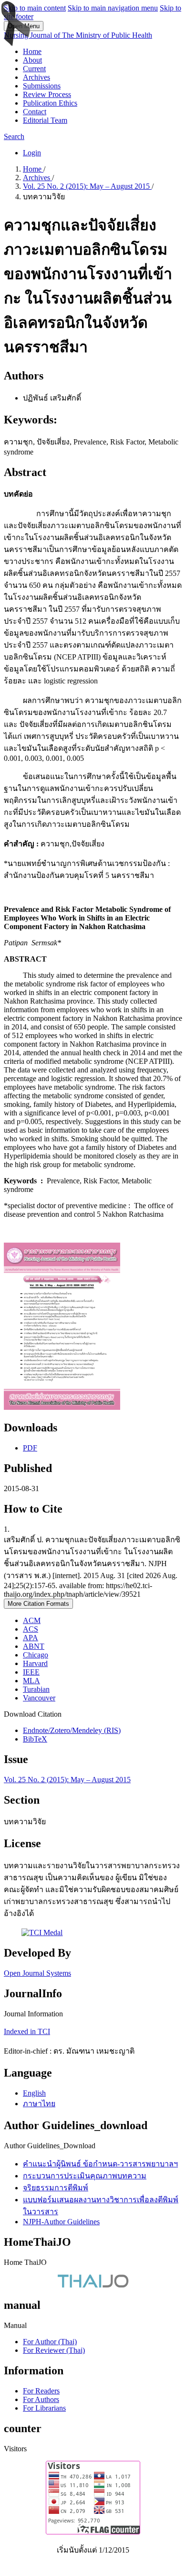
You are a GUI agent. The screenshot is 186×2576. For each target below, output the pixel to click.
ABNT (34, 1646)
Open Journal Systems (37, 1973)
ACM (32, 1620)
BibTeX (35, 1739)
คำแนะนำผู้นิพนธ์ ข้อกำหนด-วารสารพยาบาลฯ (100, 2164)
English (34, 2093)
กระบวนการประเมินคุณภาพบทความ (85, 2176)
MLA (31, 1681)
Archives (36, 77)
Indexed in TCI (27, 2031)
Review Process (47, 94)
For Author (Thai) (50, 2342)
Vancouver (39, 1698)
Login (32, 153)
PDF (30, 1448)
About (32, 60)
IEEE (31, 1672)
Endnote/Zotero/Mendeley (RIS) (72, 1730)
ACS (31, 1629)
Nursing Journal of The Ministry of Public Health (78, 35)
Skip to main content (35, 8)
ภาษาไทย (39, 2104)
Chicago (36, 1655)
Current (34, 69)
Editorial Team (45, 120)
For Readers (41, 2391)
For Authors (41, 2399)
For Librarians (44, 2408)
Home (32, 51)
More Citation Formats (38, 1604)
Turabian (36, 1689)
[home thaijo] (93, 2285)
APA (31, 1638)
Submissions (42, 86)
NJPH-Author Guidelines (61, 2222)
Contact (35, 112)
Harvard (35, 1663)
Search (14, 136)
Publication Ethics (50, 103)
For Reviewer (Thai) (54, 2350)
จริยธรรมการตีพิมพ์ (56, 2188)
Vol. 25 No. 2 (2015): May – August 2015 (87, 186)
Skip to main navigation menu (113, 8)
